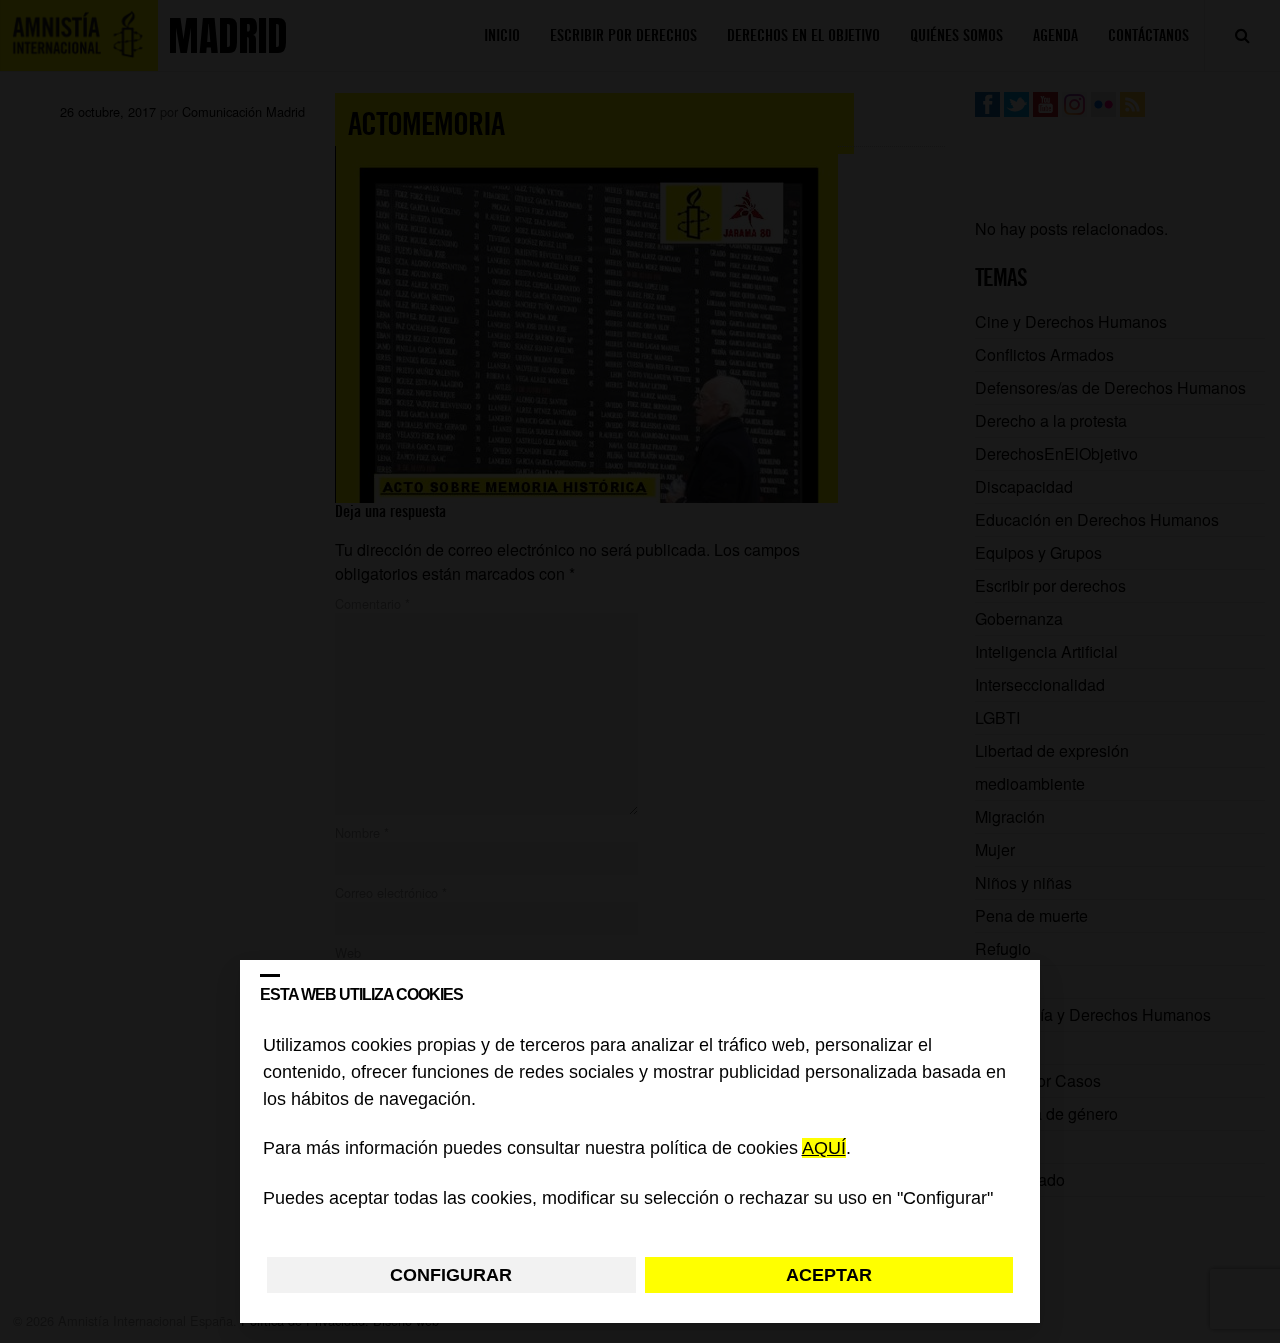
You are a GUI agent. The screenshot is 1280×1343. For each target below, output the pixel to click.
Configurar (451, 1275)
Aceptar (829, 1275)
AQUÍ (824, 1149)
